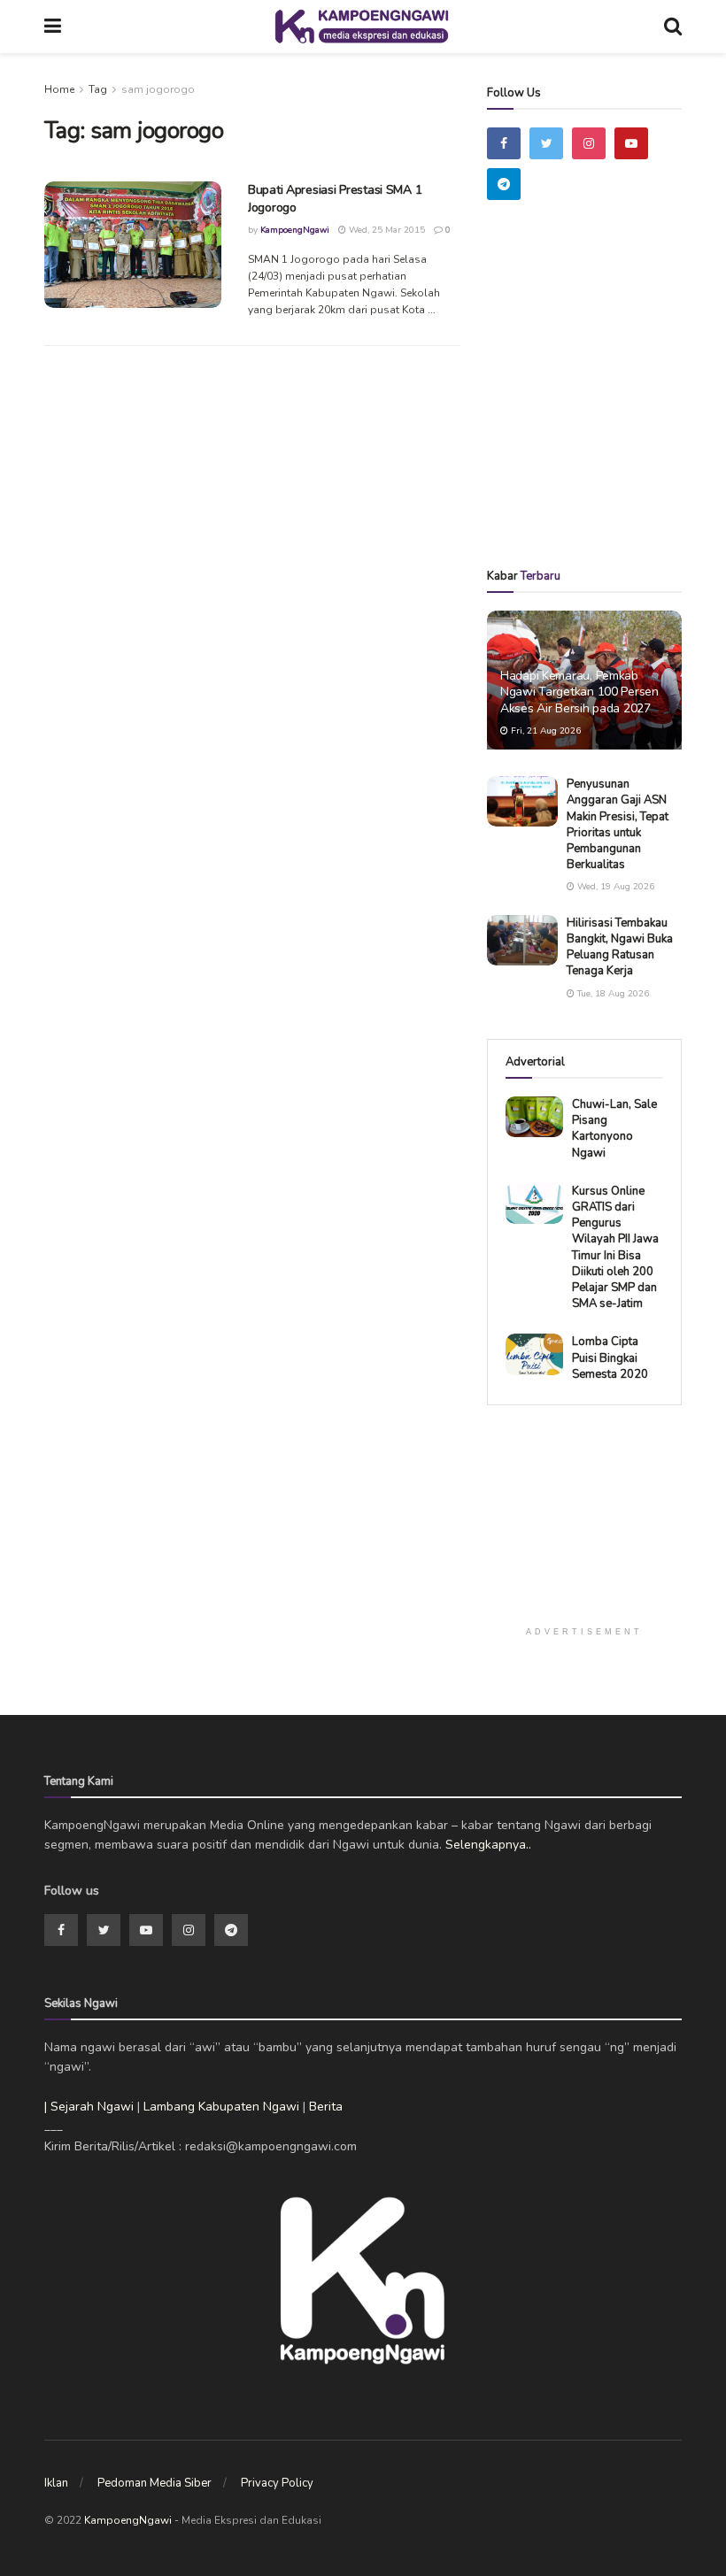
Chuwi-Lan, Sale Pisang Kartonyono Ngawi (614, 1129)
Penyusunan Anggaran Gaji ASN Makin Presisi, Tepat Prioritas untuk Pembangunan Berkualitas (618, 824)
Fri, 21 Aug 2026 (544, 731)
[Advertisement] (606, 410)
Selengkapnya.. (488, 1845)
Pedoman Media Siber (154, 2483)
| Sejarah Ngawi (89, 2107)
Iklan (56, 2483)
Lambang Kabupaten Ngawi (221, 2107)
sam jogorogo (158, 89)
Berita (326, 2107)
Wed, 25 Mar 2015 (386, 230)
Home (59, 89)
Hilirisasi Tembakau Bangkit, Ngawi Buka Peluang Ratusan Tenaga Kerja (620, 947)
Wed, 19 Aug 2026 (614, 887)
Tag (98, 89)
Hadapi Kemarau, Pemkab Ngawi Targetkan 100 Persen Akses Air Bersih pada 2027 (579, 692)
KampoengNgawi (295, 230)
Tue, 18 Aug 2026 (612, 994)
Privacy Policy (277, 2483)
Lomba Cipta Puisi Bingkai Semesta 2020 (610, 1357)
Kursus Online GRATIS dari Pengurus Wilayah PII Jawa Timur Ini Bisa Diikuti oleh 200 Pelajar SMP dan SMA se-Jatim (615, 1247)
